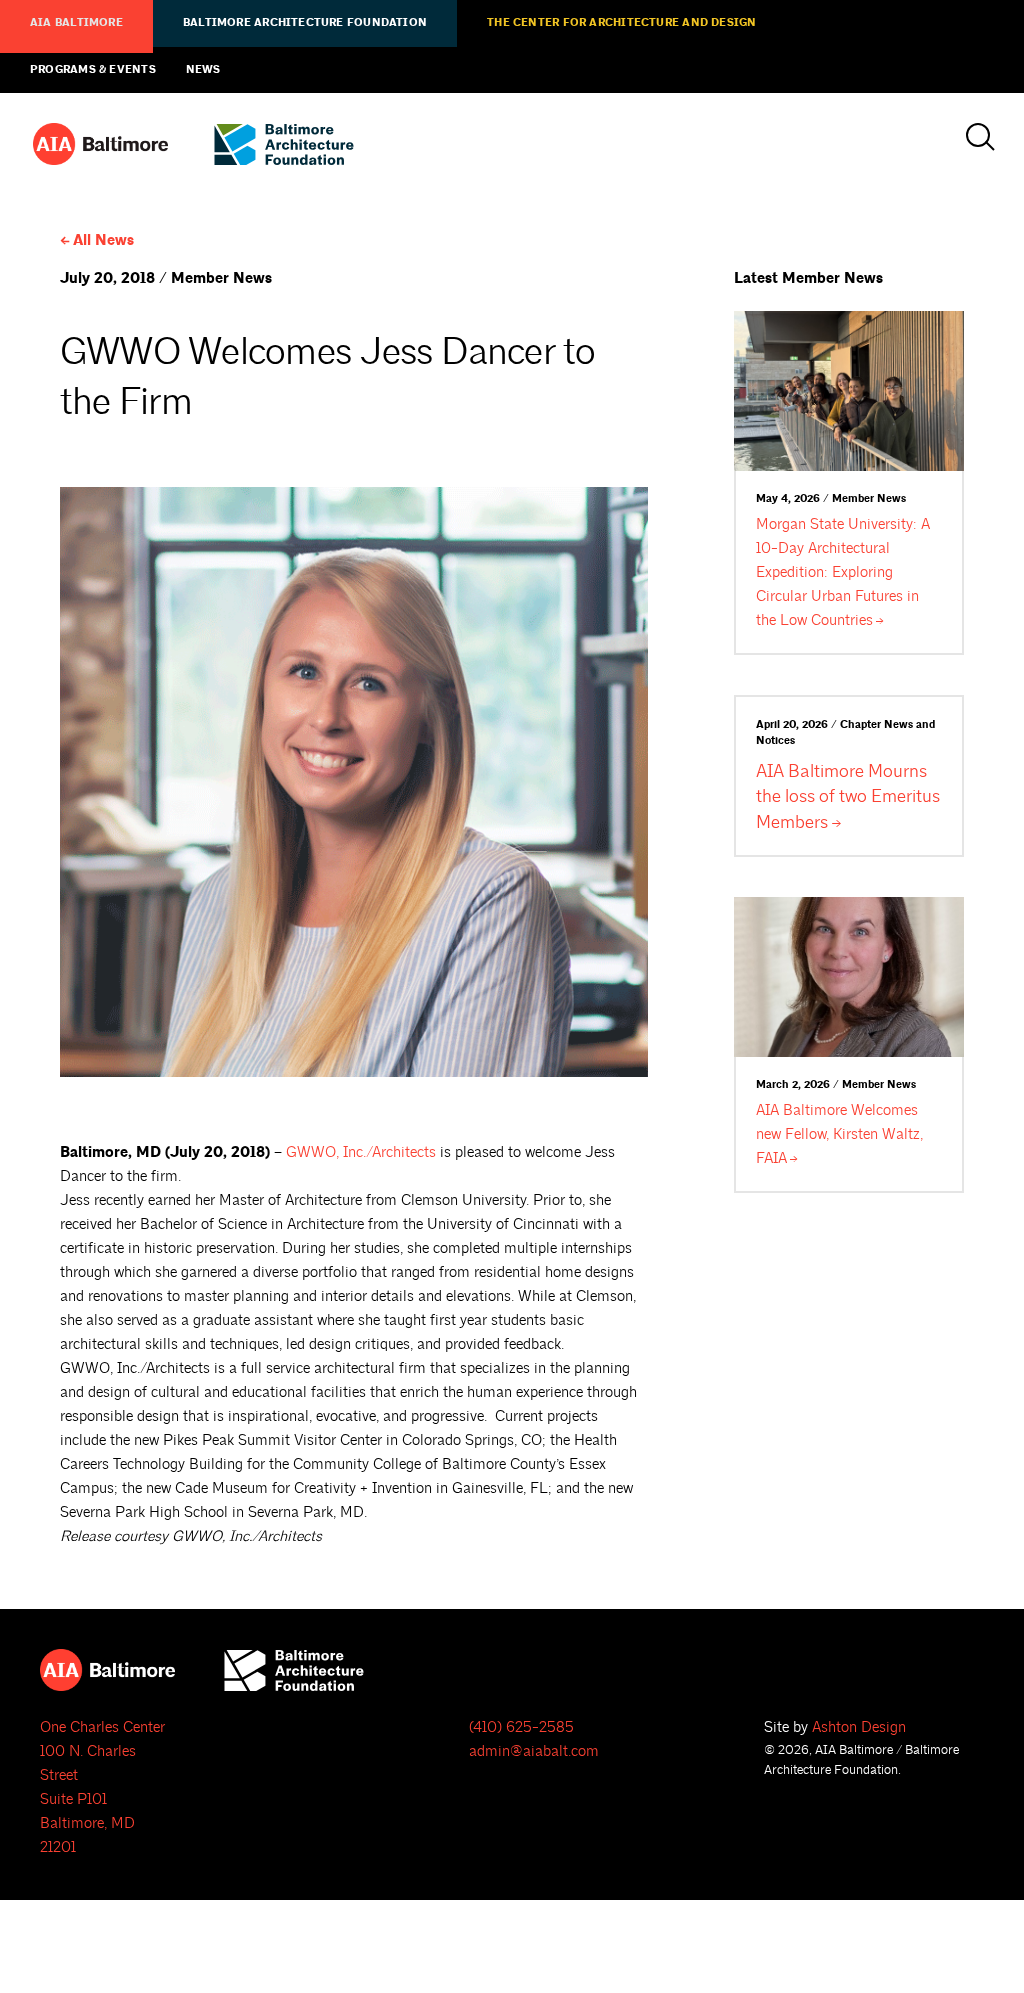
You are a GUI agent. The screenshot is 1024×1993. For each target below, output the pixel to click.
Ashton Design (859, 1727)
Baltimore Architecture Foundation (305, 23)
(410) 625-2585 (521, 1727)
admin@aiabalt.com (534, 1751)
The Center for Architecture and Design (621, 23)
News (203, 70)
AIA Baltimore (76, 23)
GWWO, (361, 1152)
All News (103, 240)
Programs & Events (93, 70)
